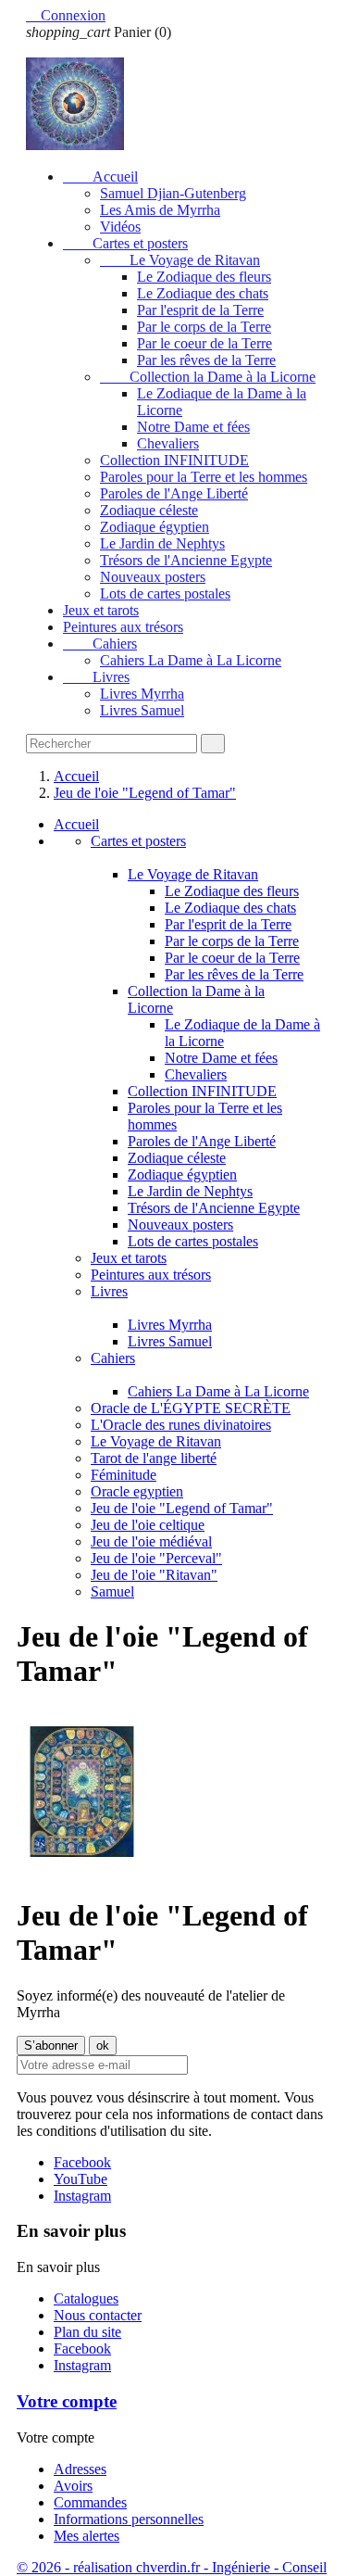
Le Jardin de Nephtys (162, 543)
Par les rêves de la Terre (206, 360)
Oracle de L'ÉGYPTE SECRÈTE (191, 1408)
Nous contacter (98, 2315)
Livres (96, 677)
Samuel (112, 1591)
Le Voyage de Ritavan (180, 260)
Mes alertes (87, 2536)
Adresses (80, 2469)
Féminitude (124, 1475)
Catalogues (86, 2298)
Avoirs (73, 2486)
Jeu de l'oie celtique (148, 1525)
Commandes (90, 2502)
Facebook (82, 2162)
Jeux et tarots (101, 610)
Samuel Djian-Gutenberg (173, 193)
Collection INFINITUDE (174, 460)
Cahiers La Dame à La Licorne (191, 660)
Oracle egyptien (137, 1491)
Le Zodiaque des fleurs (204, 277)
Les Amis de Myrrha (160, 210)
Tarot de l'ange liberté (154, 1458)
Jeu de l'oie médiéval (151, 1541)
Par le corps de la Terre (204, 327)
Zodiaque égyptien (155, 527)
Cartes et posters (125, 243)
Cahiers (100, 644)
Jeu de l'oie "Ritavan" (154, 1575)
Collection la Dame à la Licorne (208, 377)
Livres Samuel (142, 710)
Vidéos (120, 227)
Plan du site (87, 2332)
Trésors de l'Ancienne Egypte (186, 560)
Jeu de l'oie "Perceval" (156, 1558)
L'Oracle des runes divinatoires (181, 1425)
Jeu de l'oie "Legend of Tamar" (182, 1508)
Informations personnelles (129, 2519)
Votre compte (67, 2401)
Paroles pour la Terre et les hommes (204, 477)
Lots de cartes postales (165, 593)
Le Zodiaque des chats (203, 293)
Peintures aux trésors (123, 627)
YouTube (81, 2179)
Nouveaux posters (153, 577)
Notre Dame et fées (193, 427)
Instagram (82, 2196)
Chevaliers (168, 443)
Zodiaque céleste (149, 510)
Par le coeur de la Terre (204, 343)
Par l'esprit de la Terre (200, 310)
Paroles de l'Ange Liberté (174, 493)
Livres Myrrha (142, 694)
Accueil (100, 177)
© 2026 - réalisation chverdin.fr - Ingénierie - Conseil (172, 2567)
